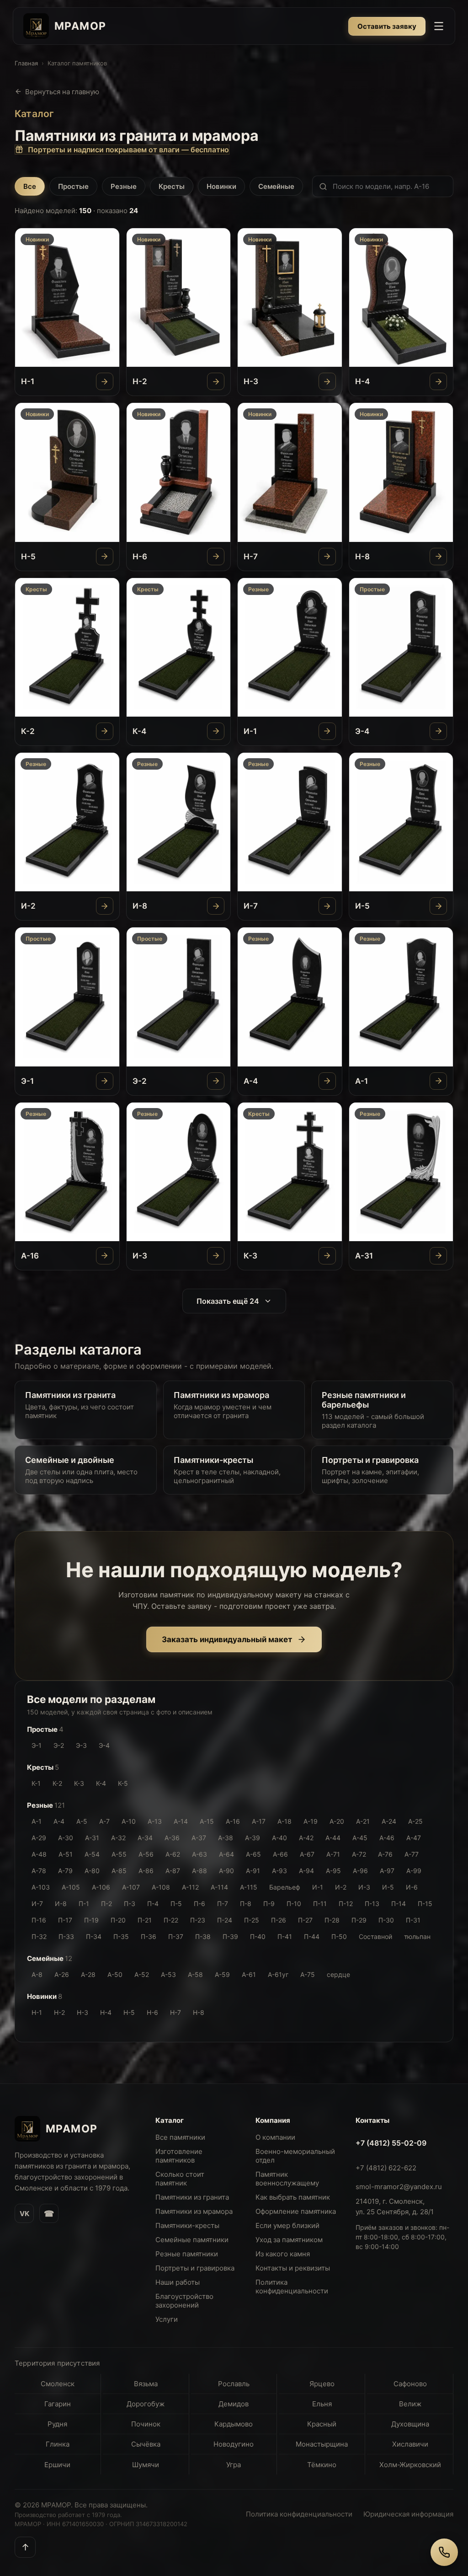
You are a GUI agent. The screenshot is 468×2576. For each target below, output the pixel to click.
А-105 (71, 1887)
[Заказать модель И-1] (327, 731)
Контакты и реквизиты (293, 2268)
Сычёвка (146, 2444)
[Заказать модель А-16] (105, 1256)
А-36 (172, 1838)
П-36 (149, 1936)
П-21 (145, 1920)
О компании (275, 2137)
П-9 (269, 1904)
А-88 (199, 1871)
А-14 (181, 1821)
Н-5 (129, 2012)
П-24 (225, 1920)
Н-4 (106, 2012)
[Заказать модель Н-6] (216, 557)
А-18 (285, 1821)
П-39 (230, 1936)
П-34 (94, 1936)
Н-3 (82, 2012)
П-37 (176, 1936)
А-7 (104, 1821)
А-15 (207, 1821)
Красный (322, 2424)
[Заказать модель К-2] (105, 731)
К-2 (57, 1783)
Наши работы (178, 2282)
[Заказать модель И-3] (216, 1256)
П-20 (118, 1920)
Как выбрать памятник (293, 2197)
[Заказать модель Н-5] (105, 557)
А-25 (415, 1821)
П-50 (339, 1936)
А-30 (66, 1838)
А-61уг (278, 1974)
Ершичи (57, 2465)
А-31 (92, 1838)
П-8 (246, 1904)
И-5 (388, 1887)
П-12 (346, 1904)
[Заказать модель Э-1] (105, 1081)
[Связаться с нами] (444, 2552)
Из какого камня (283, 2254)
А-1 (37, 1821)
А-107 (131, 1887)
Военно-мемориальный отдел (295, 2156)
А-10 (129, 1821)
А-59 (222, 1974)
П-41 (285, 1936)
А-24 (389, 1821)
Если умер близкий (287, 2225)
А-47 (414, 1838)
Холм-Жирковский (410, 2465)
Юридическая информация (408, 2514)
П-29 (359, 1920)
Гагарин (58, 2404)
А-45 (360, 1838)
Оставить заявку (387, 26)
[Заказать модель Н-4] (438, 381)
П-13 (372, 1904)
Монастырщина (322, 2444)
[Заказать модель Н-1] (105, 381)
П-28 (332, 1920)
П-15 (425, 1904)
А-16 (233, 1821)
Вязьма (146, 2384)
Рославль (234, 2384)
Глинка (58, 2444)
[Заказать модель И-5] (438, 906)
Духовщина (410, 2424)
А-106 (101, 1887)
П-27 (305, 1920)
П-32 (39, 1936)
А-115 (249, 1887)
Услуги (167, 2319)
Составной (375, 1936)
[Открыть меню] (439, 26)
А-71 (333, 1854)
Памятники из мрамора (194, 2211)
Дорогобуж (146, 2404)
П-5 (176, 1904)
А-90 (226, 1871)
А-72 (359, 1854)
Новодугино (234, 2444)
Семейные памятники (192, 2240)
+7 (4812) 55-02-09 (391, 2143)
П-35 (121, 1936)
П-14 (399, 1904)
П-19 (91, 1920)
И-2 (341, 1887)
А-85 (119, 1871)
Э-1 (37, 1745)
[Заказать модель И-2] (105, 906)
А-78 (39, 1871)
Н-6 (152, 2012)
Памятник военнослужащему (287, 2179)
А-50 (115, 1974)
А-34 (145, 1838)
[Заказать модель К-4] (216, 731)
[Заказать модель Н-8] (438, 557)
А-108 (161, 1887)
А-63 (199, 1854)
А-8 (37, 1974)
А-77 (412, 1854)
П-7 (223, 1904)
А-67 (307, 1854)
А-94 (306, 1871)
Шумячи (146, 2465)
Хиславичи (410, 2444)
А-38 (226, 1838)
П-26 (279, 1920)
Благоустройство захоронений (184, 2301)
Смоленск (58, 2384)
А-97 (387, 1871)
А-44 (333, 1838)
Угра (234, 2465)
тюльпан (417, 1936)
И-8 (61, 1904)
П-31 (413, 1920)
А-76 (385, 1854)
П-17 (65, 1920)
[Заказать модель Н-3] (327, 381)
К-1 (36, 1783)
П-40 (258, 1936)
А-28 (88, 1974)
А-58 (195, 1974)
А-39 (253, 1838)
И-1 (318, 1887)
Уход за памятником (289, 2240)
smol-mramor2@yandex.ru (399, 2187)
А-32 (118, 1838)
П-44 (312, 1936)
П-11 (320, 1904)
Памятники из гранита (192, 2197)
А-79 (65, 1871)
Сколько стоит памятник (180, 2179)
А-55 (119, 1854)
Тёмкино (322, 2465)
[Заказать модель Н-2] (216, 381)
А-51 (66, 1854)
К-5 (123, 1783)
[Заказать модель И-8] (216, 906)
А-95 (333, 1871)
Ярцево (322, 2384)
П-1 (84, 1904)
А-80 (92, 1871)
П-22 (171, 1920)
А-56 (146, 1854)
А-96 (360, 1871)
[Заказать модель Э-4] (438, 731)
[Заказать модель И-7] (327, 906)
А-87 (173, 1871)
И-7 (37, 1904)
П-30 (386, 1920)
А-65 (253, 1854)
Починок (146, 2424)
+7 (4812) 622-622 (386, 2168)
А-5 (82, 1821)
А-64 (226, 1854)
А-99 (414, 1871)
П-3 (130, 1904)
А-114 (219, 1887)
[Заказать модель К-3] (327, 1256)
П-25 (252, 1920)
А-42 (306, 1838)
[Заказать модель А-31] (438, 1256)
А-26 (62, 1974)
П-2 (106, 1904)
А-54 (92, 1854)
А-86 (146, 1871)
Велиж (410, 2404)
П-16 (39, 1920)
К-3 (79, 1783)
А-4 (59, 1821)
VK (24, 2214)
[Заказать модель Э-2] (216, 1081)
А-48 (39, 1854)
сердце (338, 1974)
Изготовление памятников (179, 2156)
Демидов (234, 2404)
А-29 (39, 1838)
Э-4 (104, 1745)
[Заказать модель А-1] (438, 1081)
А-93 (279, 1871)
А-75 (308, 1974)
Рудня (57, 2424)
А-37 (199, 1838)
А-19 (311, 1821)
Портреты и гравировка (195, 2268)
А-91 (253, 1871)
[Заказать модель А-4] (327, 1081)
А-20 (337, 1821)
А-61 (249, 1974)
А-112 (190, 1887)
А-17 (259, 1821)
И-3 (364, 1887)
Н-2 (59, 2012)
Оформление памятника (296, 2211)
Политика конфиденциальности (292, 2287)
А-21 (363, 1821)
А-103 (41, 1887)
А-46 (387, 1838)
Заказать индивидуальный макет (227, 1639)
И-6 (412, 1887)
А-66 (280, 1854)
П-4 (153, 1904)
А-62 (173, 1854)
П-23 (198, 1920)
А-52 (142, 1974)
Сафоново (410, 2384)
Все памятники (180, 2137)
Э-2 (59, 1745)
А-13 (155, 1821)
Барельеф (285, 1887)
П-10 (294, 1904)
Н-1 (37, 2012)
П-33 (66, 1936)
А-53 (168, 1974)
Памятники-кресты (187, 2225)
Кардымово (234, 2424)
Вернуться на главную (62, 92)
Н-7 (175, 2012)
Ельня (322, 2404)
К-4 (101, 1783)
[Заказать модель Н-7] (327, 557)
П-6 (199, 1904)
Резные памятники (187, 2254)
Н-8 (199, 2012)
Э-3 (81, 1745)
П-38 (203, 1936)
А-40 (279, 1838)
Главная (26, 63)
